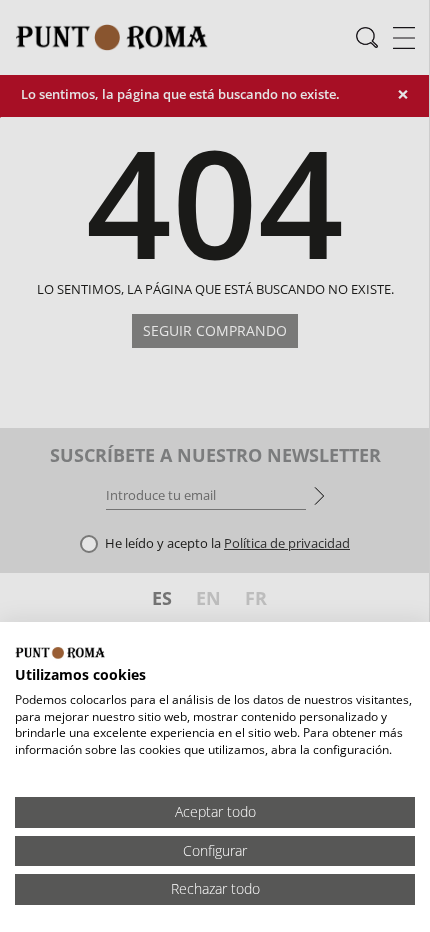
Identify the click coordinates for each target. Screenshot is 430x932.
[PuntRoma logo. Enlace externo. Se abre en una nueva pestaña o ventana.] (60, 653)
